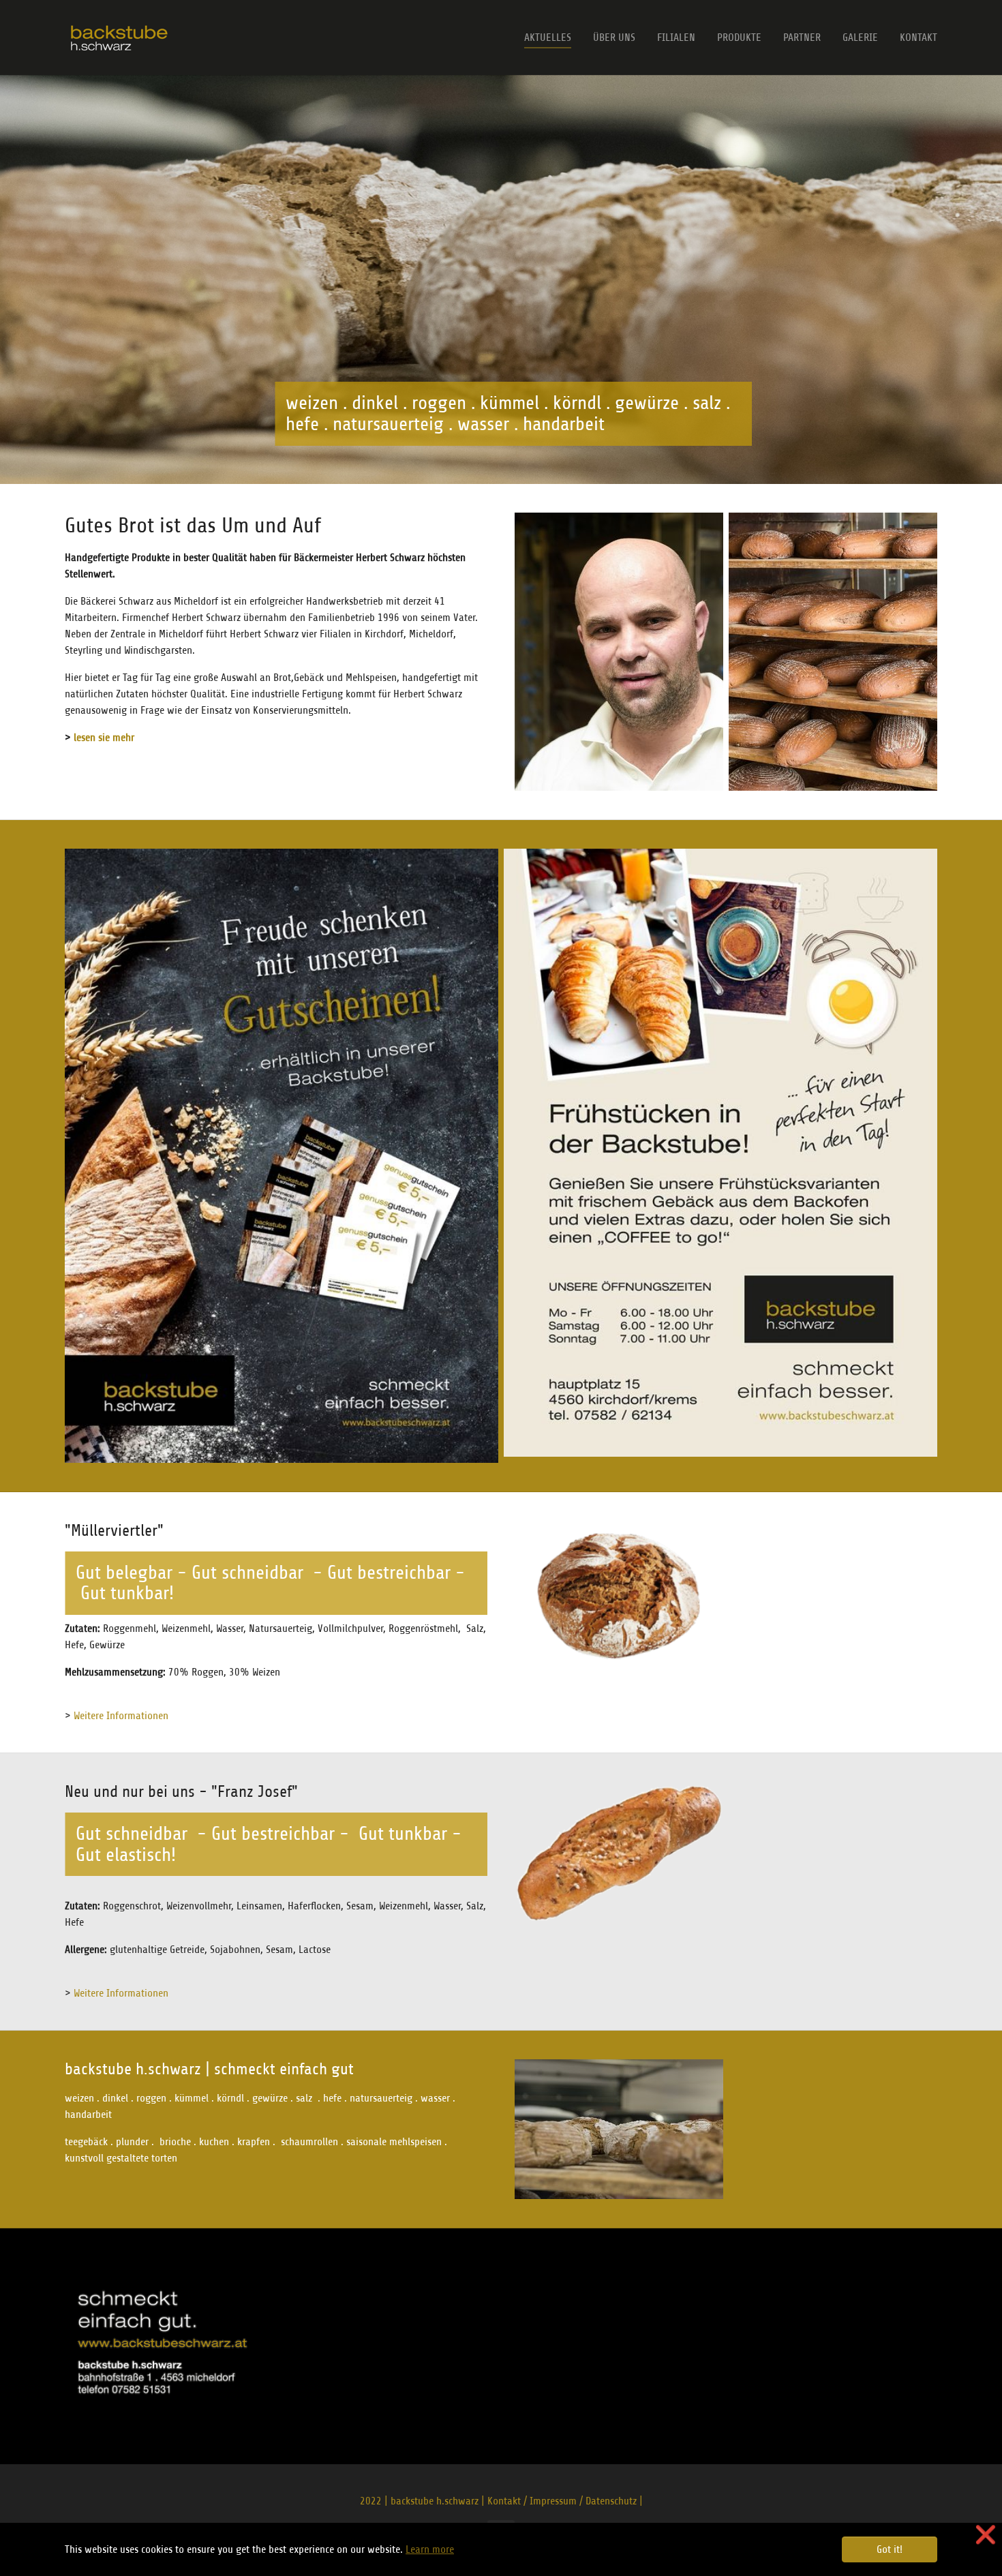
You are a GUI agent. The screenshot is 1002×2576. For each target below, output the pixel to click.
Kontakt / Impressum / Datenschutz (562, 2501)
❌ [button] (986, 2535)
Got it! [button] (890, 2549)
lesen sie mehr (104, 738)
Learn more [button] (430, 2549)
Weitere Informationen (121, 1716)
